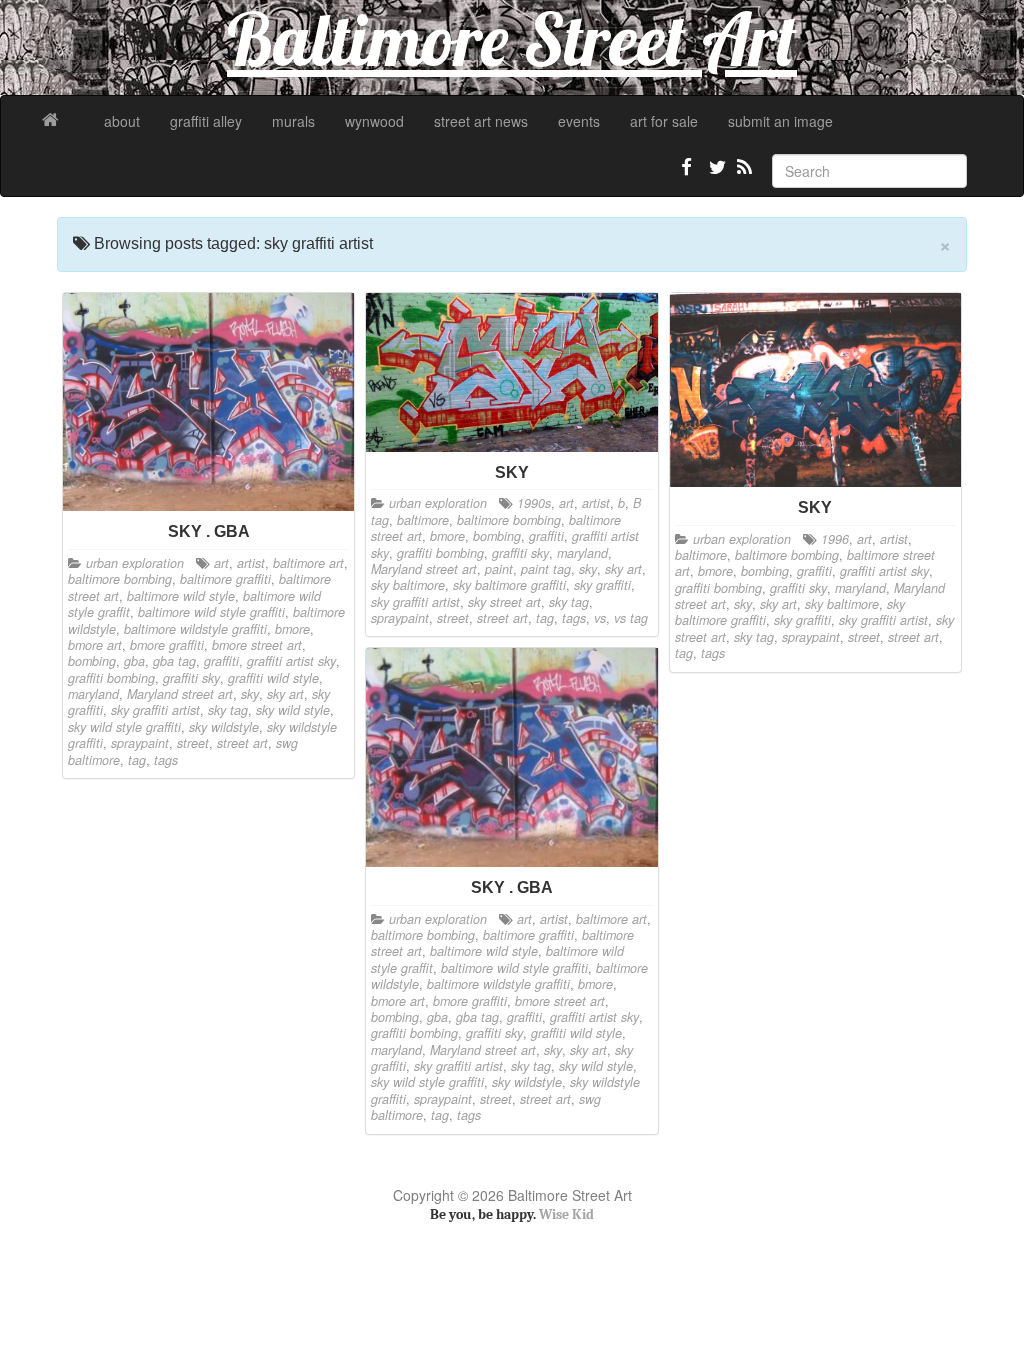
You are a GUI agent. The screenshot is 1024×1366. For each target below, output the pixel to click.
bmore (292, 629)
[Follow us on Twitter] (715, 175)
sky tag (228, 710)
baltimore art (308, 563)
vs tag (631, 618)
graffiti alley (206, 121)
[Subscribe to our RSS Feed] (743, 175)
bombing (92, 661)
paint (499, 569)
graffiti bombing (111, 678)
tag (137, 760)
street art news (481, 121)
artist (251, 563)
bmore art (95, 645)
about (122, 121)
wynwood (374, 121)
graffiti (221, 661)
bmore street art (257, 645)
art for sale (664, 121)
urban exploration (135, 563)
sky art (285, 694)
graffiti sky (191, 678)
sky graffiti (602, 585)
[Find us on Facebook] (687, 175)
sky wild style (293, 710)
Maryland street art (180, 694)
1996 (835, 539)
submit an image (780, 121)
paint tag (546, 569)
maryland (93, 694)
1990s (534, 503)
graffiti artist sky (291, 661)
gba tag (174, 661)
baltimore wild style (181, 596)
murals (293, 121)
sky (250, 694)
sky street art (504, 602)
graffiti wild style (273, 678)
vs (600, 618)
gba (134, 661)
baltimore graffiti (225, 579)
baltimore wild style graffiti (211, 612)
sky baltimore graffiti (509, 585)
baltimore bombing (120, 579)
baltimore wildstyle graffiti (195, 629)
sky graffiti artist (155, 710)
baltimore (423, 520)
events (579, 121)
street (193, 743)
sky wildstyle (224, 727)
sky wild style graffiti (124, 727)
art (221, 563)
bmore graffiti (167, 645)
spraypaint (140, 743)
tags (166, 760)
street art (242, 743)
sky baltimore (408, 585)
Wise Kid (566, 1214)
